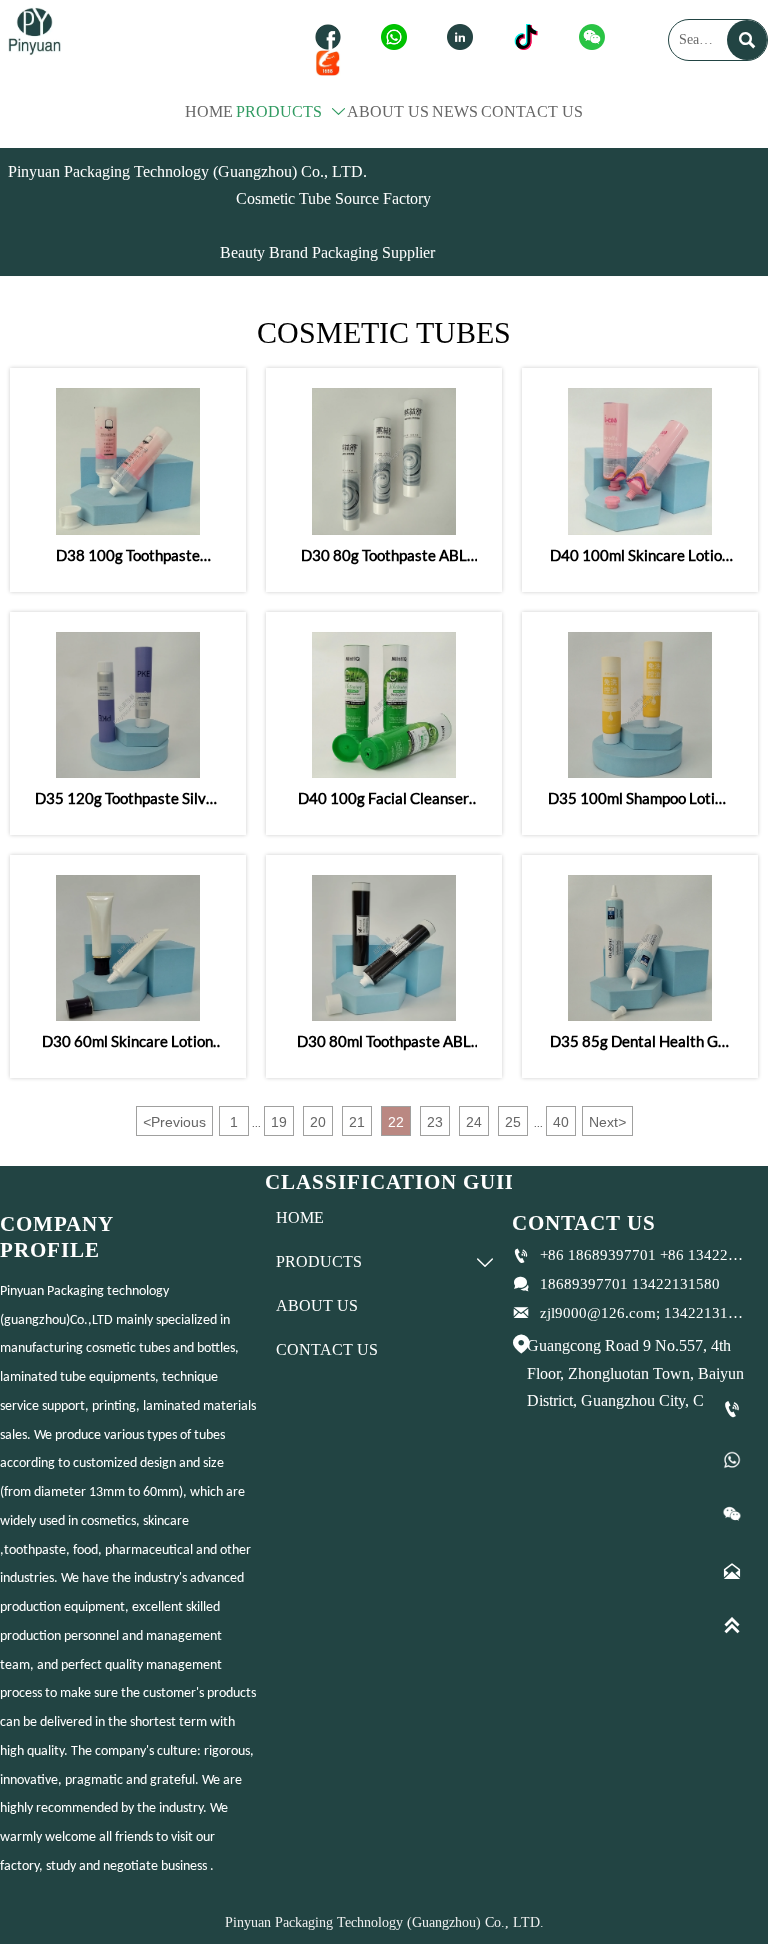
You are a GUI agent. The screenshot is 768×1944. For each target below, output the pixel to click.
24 (474, 1122)
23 (435, 1122)
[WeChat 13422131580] (597, 37)
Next (607, 1122)
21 (357, 1122)
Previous (174, 1122)
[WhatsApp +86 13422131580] (399, 37)
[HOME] (34, 28)
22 (396, 1122)
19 (279, 1122)
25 (513, 1122)
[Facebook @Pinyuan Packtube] (333, 37)
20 (318, 1122)
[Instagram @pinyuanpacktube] (465, 37)
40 (561, 1122)
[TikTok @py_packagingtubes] (531, 37)
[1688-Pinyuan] (333, 63)
